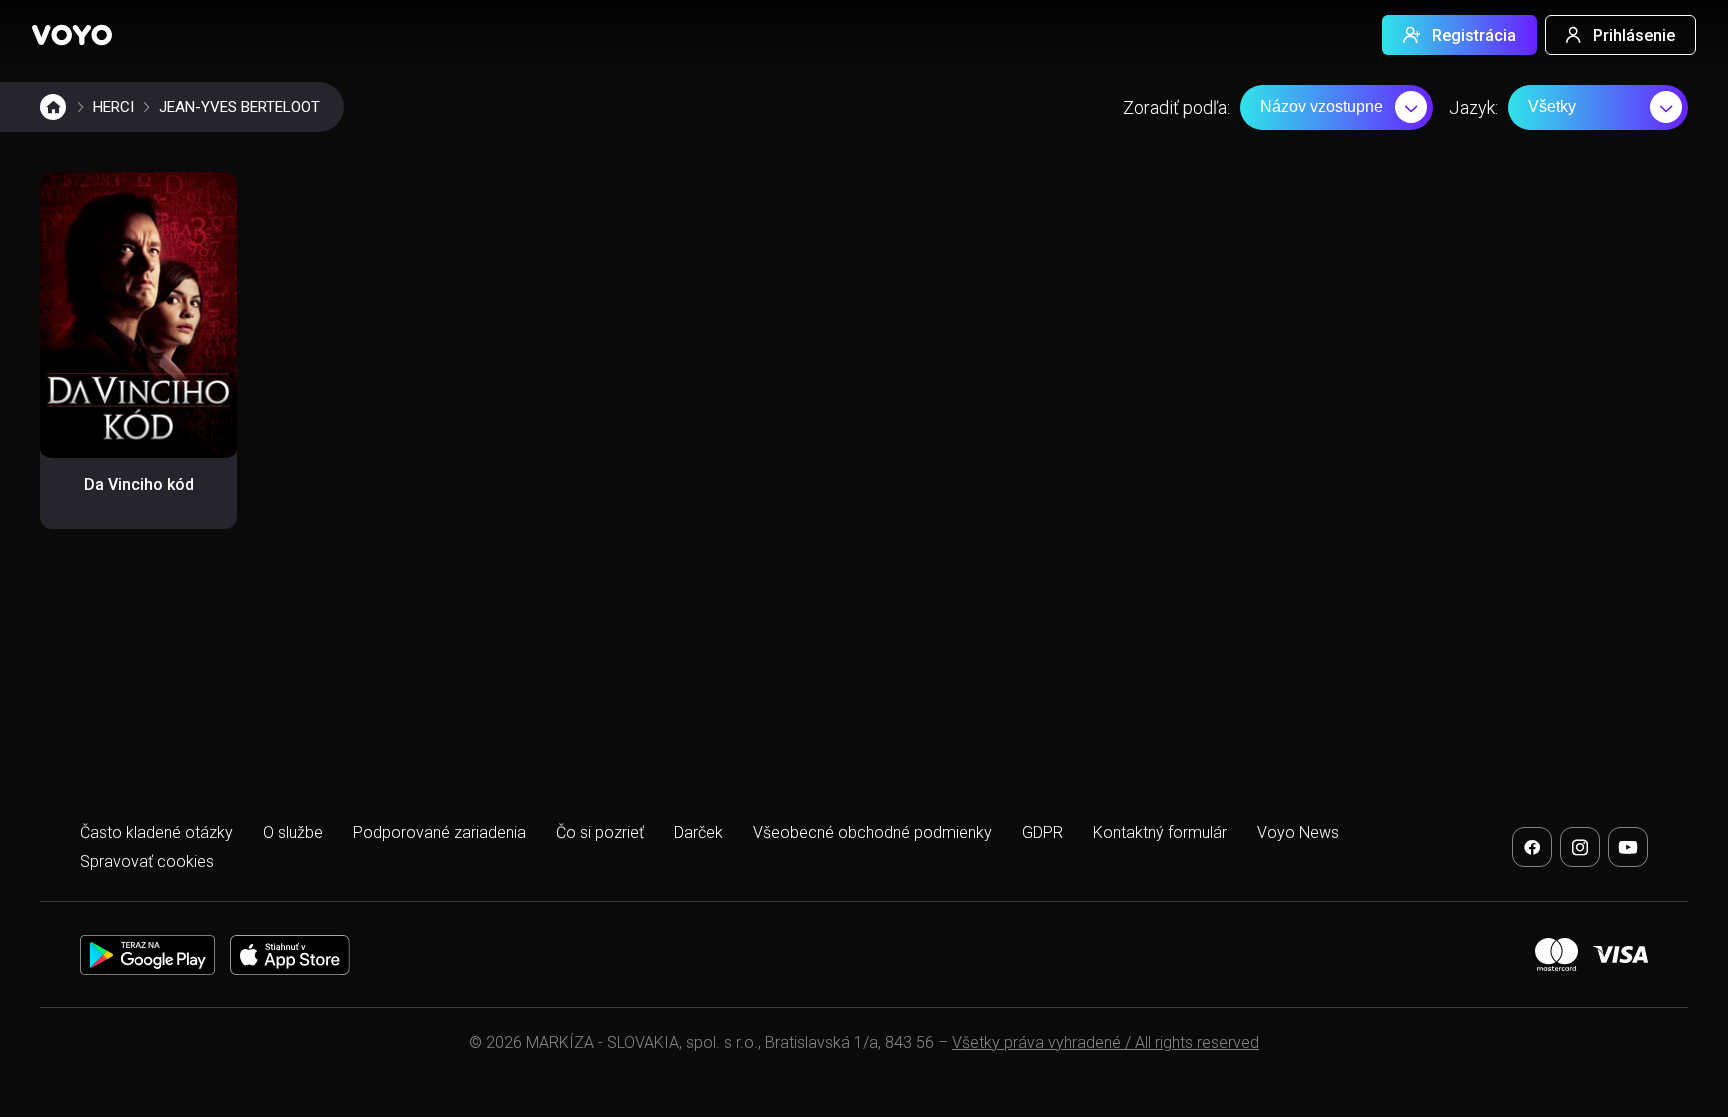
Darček (698, 832)
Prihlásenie (1634, 35)
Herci (113, 107)
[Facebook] (1532, 847)
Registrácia (1474, 35)
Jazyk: (1473, 107)
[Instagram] (1580, 847)
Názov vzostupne (1321, 106)
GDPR (1042, 832)
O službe (293, 832)
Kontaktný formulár (1160, 832)
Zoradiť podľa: (1176, 107)
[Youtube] (1628, 847)
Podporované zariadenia (439, 832)
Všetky (1552, 106)
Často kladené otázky (156, 832)
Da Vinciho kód (139, 484)
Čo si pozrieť (600, 832)
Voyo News (1298, 832)
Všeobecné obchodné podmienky (872, 832)
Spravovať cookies (147, 861)
